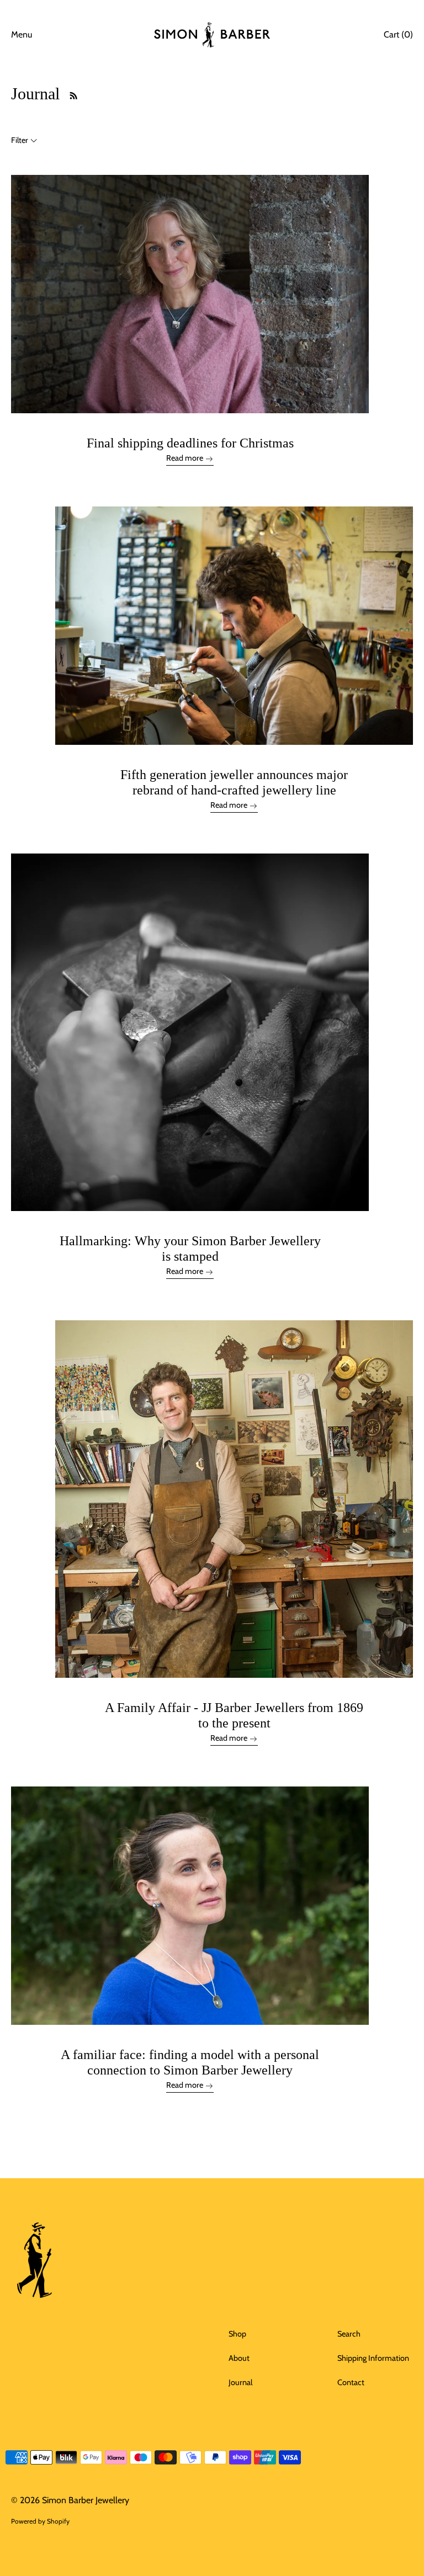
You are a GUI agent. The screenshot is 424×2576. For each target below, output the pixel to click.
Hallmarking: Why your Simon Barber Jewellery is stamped (190, 1249)
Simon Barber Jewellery (86, 2500)
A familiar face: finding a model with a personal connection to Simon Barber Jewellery (190, 2062)
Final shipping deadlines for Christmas (190, 443)
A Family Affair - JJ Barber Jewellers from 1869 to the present (234, 1715)
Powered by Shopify (40, 2521)
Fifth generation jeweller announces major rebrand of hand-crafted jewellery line (234, 782)
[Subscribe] (71, 94)
